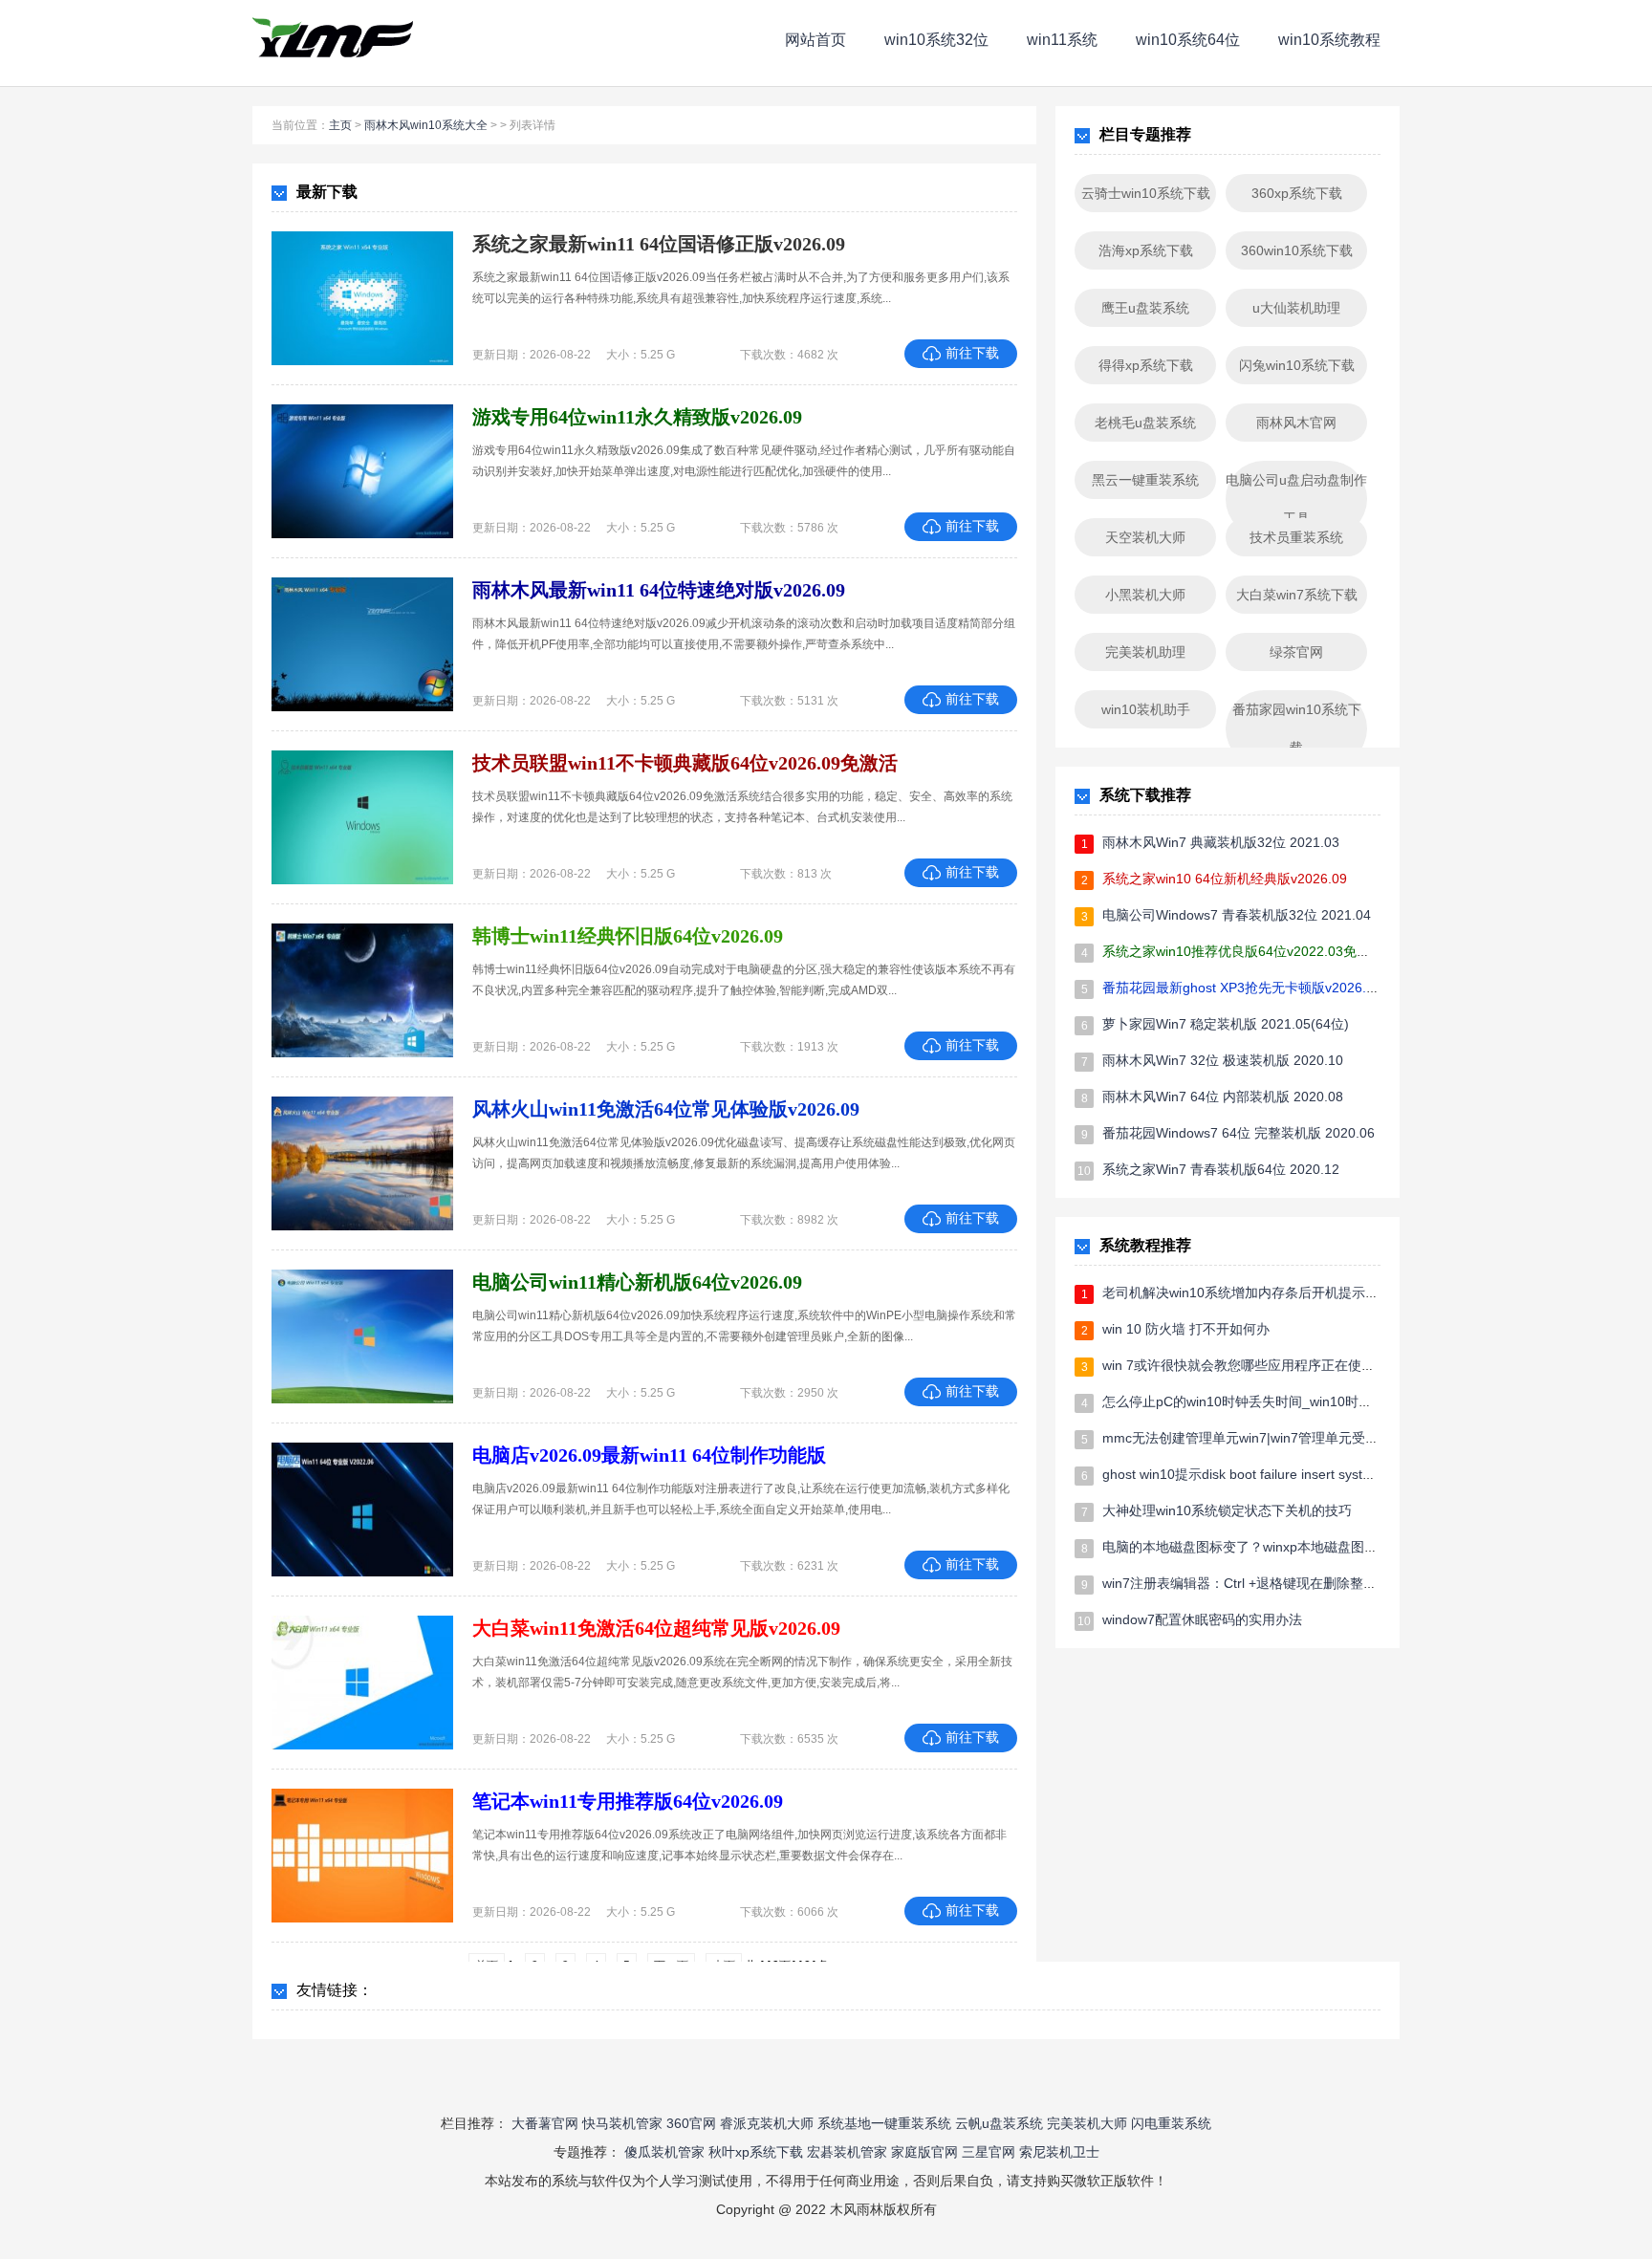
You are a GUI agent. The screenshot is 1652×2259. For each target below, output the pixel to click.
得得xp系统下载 (1146, 365)
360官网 (691, 2123)
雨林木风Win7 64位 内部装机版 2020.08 (1223, 1097)
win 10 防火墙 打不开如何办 (1186, 1329)
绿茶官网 (1296, 652)
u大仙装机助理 (1296, 308)
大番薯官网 (545, 2123)
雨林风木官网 (1296, 423)
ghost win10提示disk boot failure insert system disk (1256, 1474)
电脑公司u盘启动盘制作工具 (1296, 499)
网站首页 (815, 40)
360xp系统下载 (1297, 193)
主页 (340, 125)
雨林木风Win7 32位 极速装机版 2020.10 (1223, 1060)
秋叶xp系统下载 (756, 2152)
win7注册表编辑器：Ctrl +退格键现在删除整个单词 (1253, 1583)
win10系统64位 (1188, 40)
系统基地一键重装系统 (884, 2123)
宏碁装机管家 (847, 2152)
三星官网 (989, 2152)
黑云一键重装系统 (1145, 480)
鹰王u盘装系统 (1145, 308)
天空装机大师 (1145, 537)
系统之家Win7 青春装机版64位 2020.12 (1221, 1169)
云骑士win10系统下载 (1146, 193)
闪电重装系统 (1171, 2123)
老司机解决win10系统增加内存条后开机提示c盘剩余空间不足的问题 (1304, 1292)
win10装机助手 (1146, 709)
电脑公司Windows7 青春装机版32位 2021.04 (1237, 915)
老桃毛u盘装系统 (1145, 423)
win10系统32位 (936, 40)
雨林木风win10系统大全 (426, 125)
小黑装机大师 (1145, 595)
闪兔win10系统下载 (1297, 365)
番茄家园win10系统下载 (1297, 728)
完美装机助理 (1145, 652)
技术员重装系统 (1296, 537)
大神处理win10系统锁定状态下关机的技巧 (1227, 1510)
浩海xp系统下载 (1146, 250)
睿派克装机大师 (767, 2123)
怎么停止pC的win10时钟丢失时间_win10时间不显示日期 (1271, 1401)
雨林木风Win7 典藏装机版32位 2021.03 (1221, 842)
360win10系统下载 (1297, 250)
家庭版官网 (924, 2152)
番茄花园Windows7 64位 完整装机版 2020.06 (1239, 1133)
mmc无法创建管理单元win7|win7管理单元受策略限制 (1261, 1438)
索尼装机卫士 (1059, 2152)
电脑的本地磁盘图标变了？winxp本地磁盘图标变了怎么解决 (1280, 1547)
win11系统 (1062, 40)
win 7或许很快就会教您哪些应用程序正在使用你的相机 (1265, 1365)
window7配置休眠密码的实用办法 (1202, 1619)
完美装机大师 (1087, 2123)
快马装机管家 (622, 2123)
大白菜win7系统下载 (1297, 595)
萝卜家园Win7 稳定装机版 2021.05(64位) (1226, 1024)
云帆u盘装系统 (999, 2123)
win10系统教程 (1329, 40)
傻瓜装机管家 (664, 2152)
